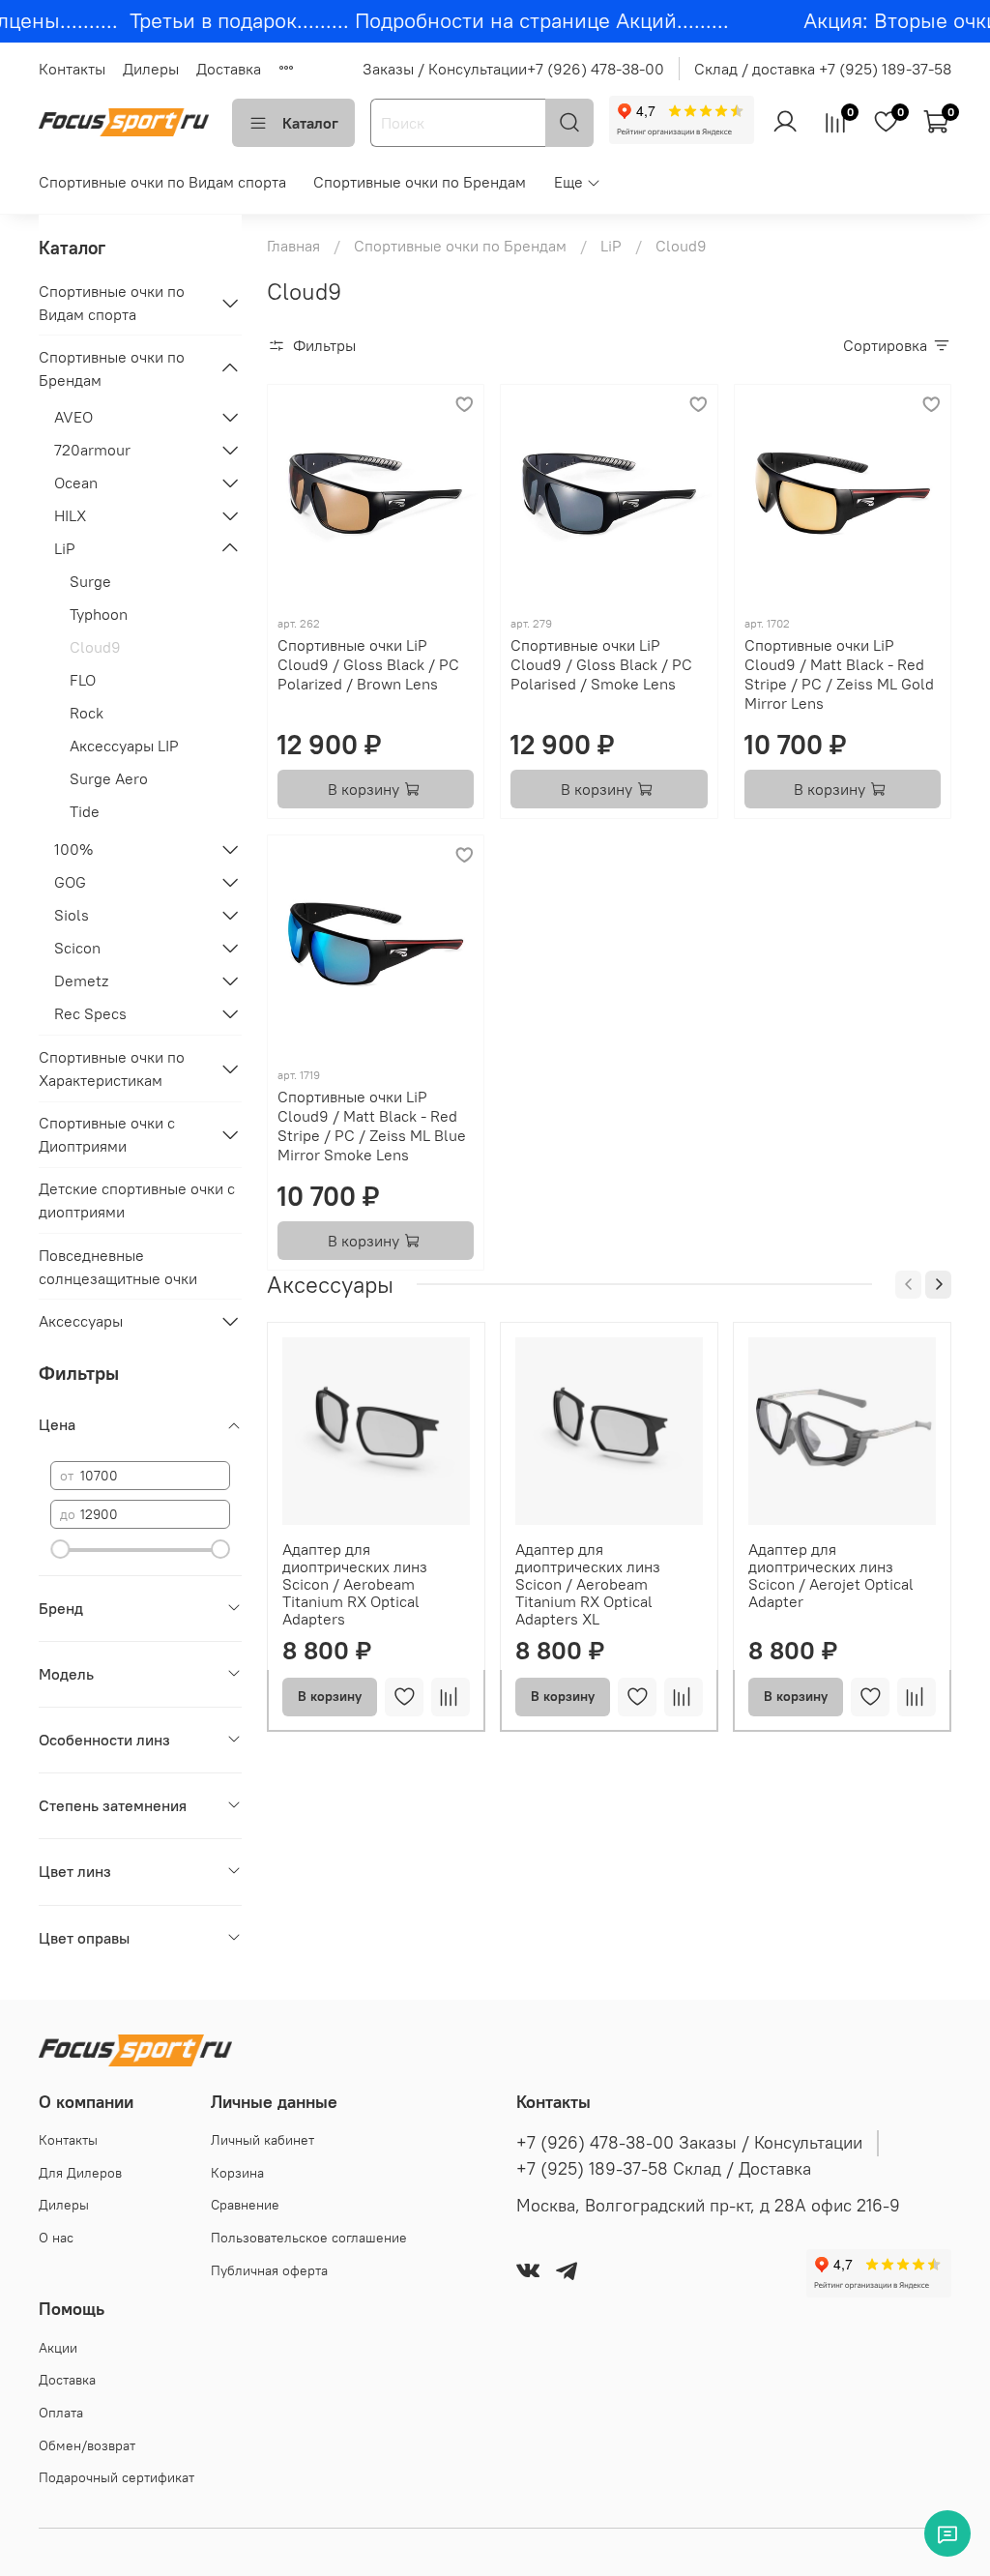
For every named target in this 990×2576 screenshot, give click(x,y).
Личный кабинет (262, 2140)
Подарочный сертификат (116, 2477)
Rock (87, 713)
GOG (70, 882)
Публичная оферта (269, 2270)
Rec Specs (90, 1013)
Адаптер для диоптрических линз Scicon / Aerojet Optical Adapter (831, 1575)
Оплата (61, 2413)
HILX (70, 515)
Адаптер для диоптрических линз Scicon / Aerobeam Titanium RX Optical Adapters (355, 1584)
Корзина (237, 2173)
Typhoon (99, 614)
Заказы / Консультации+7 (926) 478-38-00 (513, 69)
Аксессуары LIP (124, 746)
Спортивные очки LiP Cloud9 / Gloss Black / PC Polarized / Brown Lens (368, 664)
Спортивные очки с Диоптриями (107, 1134)
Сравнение (245, 2205)
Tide (85, 811)
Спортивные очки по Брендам (420, 182)
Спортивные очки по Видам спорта (162, 182)
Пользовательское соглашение (309, 2238)
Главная (293, 246)
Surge (90, 581)
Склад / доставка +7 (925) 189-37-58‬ (823, 69)
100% (73, 849)
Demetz (81, 981)
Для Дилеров (80, 2173)
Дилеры (151, 69)
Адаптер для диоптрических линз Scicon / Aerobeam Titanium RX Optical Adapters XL (588, 1584)
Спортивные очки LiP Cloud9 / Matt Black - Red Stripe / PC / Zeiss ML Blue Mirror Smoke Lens (372, 1126)
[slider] (60, 1549)
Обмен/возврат (87, 2445)
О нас (56, 2238)
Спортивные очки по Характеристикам (112, 1068)
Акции (58, 2348)
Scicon (77, 948)
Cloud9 (95, 647)
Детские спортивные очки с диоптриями (137, 1200)
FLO (83, 680)
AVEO (73, 417)
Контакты (72, 69)
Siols (72, 915)
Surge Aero (109, 778)
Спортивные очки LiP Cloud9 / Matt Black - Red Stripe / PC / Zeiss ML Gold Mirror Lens (839, 674)
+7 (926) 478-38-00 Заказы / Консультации (689, 2143)
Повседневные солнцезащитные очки (118, 1267)
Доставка (229, 69)
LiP (611, 246)
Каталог (310, 123)
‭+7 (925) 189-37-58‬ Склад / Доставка (664, 2169)
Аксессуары (81, 1321)
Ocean (76, 483)
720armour (92, 450)
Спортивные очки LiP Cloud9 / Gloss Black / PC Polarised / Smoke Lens (601, 664)
